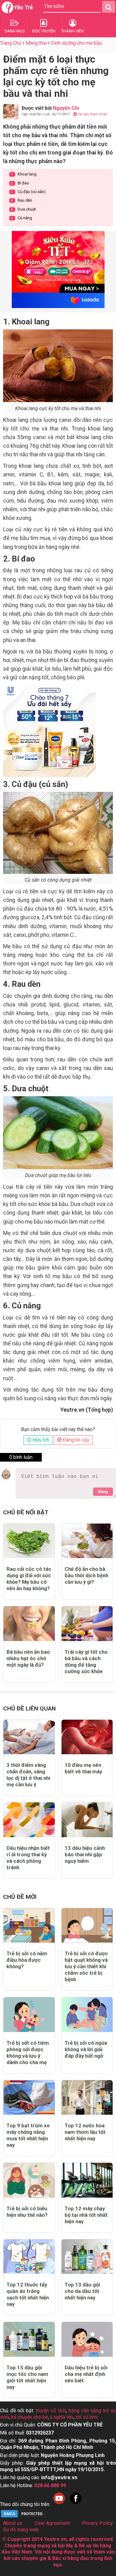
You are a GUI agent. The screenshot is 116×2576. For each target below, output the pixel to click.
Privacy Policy (97, 2523)
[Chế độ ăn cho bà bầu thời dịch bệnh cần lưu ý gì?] (87, 1541)
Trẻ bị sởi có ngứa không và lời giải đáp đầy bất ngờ (86, 2049)
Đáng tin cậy (75, 1440)
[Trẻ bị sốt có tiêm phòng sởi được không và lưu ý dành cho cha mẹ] (29, 2015)
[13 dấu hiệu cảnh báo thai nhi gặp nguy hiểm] (87, 1820)
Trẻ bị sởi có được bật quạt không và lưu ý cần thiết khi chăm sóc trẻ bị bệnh (86, 1966)
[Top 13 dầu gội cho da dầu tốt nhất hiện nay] (87, 2257)
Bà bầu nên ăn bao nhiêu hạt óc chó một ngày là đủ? (28, 1658)
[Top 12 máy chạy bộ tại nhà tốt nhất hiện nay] (87, 2180)
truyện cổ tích (51, 2411)
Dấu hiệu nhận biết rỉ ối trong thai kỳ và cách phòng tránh (28, 1858)
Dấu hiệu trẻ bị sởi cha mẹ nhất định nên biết (86, 2374)
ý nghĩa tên (62, 2417)
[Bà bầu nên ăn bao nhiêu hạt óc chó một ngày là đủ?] (29, 1624)
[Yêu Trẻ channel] (59, 2504)
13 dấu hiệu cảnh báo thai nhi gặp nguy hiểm (85, 1854)
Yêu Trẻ (24, 7)
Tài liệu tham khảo (92, 114)
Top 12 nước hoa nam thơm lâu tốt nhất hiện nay (85, 2132)
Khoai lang (24, 174)
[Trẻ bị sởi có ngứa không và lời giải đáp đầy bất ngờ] (87, 2015)
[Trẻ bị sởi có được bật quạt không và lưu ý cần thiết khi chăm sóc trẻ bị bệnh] (87, 1926)
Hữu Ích (40, 1440)
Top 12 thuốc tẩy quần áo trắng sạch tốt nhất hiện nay (28, 2294)
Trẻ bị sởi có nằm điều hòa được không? (27, 1960)
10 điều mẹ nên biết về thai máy (83, 1768)
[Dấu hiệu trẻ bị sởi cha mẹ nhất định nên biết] (87, 2339)
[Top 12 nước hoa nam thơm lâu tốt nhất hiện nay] (87, 2098)
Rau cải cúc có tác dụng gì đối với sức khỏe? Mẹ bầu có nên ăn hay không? (29, 1579)
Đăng (103, 1492)
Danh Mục (15, 31)
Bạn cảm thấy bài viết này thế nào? (58, 1430)
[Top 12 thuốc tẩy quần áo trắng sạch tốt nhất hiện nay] (29, 2257)
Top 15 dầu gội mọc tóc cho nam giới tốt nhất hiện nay (27, 2377)
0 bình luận (21, 1457)
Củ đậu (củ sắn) (28, 192)
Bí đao (20, 183)
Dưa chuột (23, 209)
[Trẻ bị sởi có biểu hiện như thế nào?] (29, 2180)
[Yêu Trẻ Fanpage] (76, 2504)
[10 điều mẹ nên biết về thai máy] (87, 1737)
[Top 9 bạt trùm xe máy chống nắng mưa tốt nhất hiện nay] (29, 2098)
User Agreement (52, 2523)
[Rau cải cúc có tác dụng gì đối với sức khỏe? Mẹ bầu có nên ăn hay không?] (29, 1541)
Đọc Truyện (44, 31)
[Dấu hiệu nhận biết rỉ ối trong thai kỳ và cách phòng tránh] (29, 1820)
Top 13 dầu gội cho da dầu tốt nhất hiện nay (82, 2291)
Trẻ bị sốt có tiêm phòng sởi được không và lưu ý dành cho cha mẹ (28, 2053)
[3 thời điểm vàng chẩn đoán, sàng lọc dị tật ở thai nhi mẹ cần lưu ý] (29, 1737)
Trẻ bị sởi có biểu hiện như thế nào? (27, 2212)
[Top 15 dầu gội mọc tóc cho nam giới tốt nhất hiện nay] (29, 2339)
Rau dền (21, 200)
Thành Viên (73, 31)
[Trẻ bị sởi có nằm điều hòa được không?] (29, 1926)
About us (13, 2523)
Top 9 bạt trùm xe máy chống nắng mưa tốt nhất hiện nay (28, 2135)
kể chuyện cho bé (30, 2417)
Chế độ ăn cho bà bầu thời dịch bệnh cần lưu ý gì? (86, 1575)
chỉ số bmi (87, 2417)
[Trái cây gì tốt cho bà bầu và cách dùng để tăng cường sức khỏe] (87, 1624)
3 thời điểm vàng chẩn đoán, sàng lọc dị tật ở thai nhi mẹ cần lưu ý (28, 1775)
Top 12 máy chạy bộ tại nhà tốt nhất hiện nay (86, 2215)
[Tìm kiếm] (109, 7)
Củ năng (21, 218)
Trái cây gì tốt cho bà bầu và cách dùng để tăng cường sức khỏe (86, 1662)
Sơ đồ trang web (21, 2530)
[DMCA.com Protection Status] (23, 2517)
